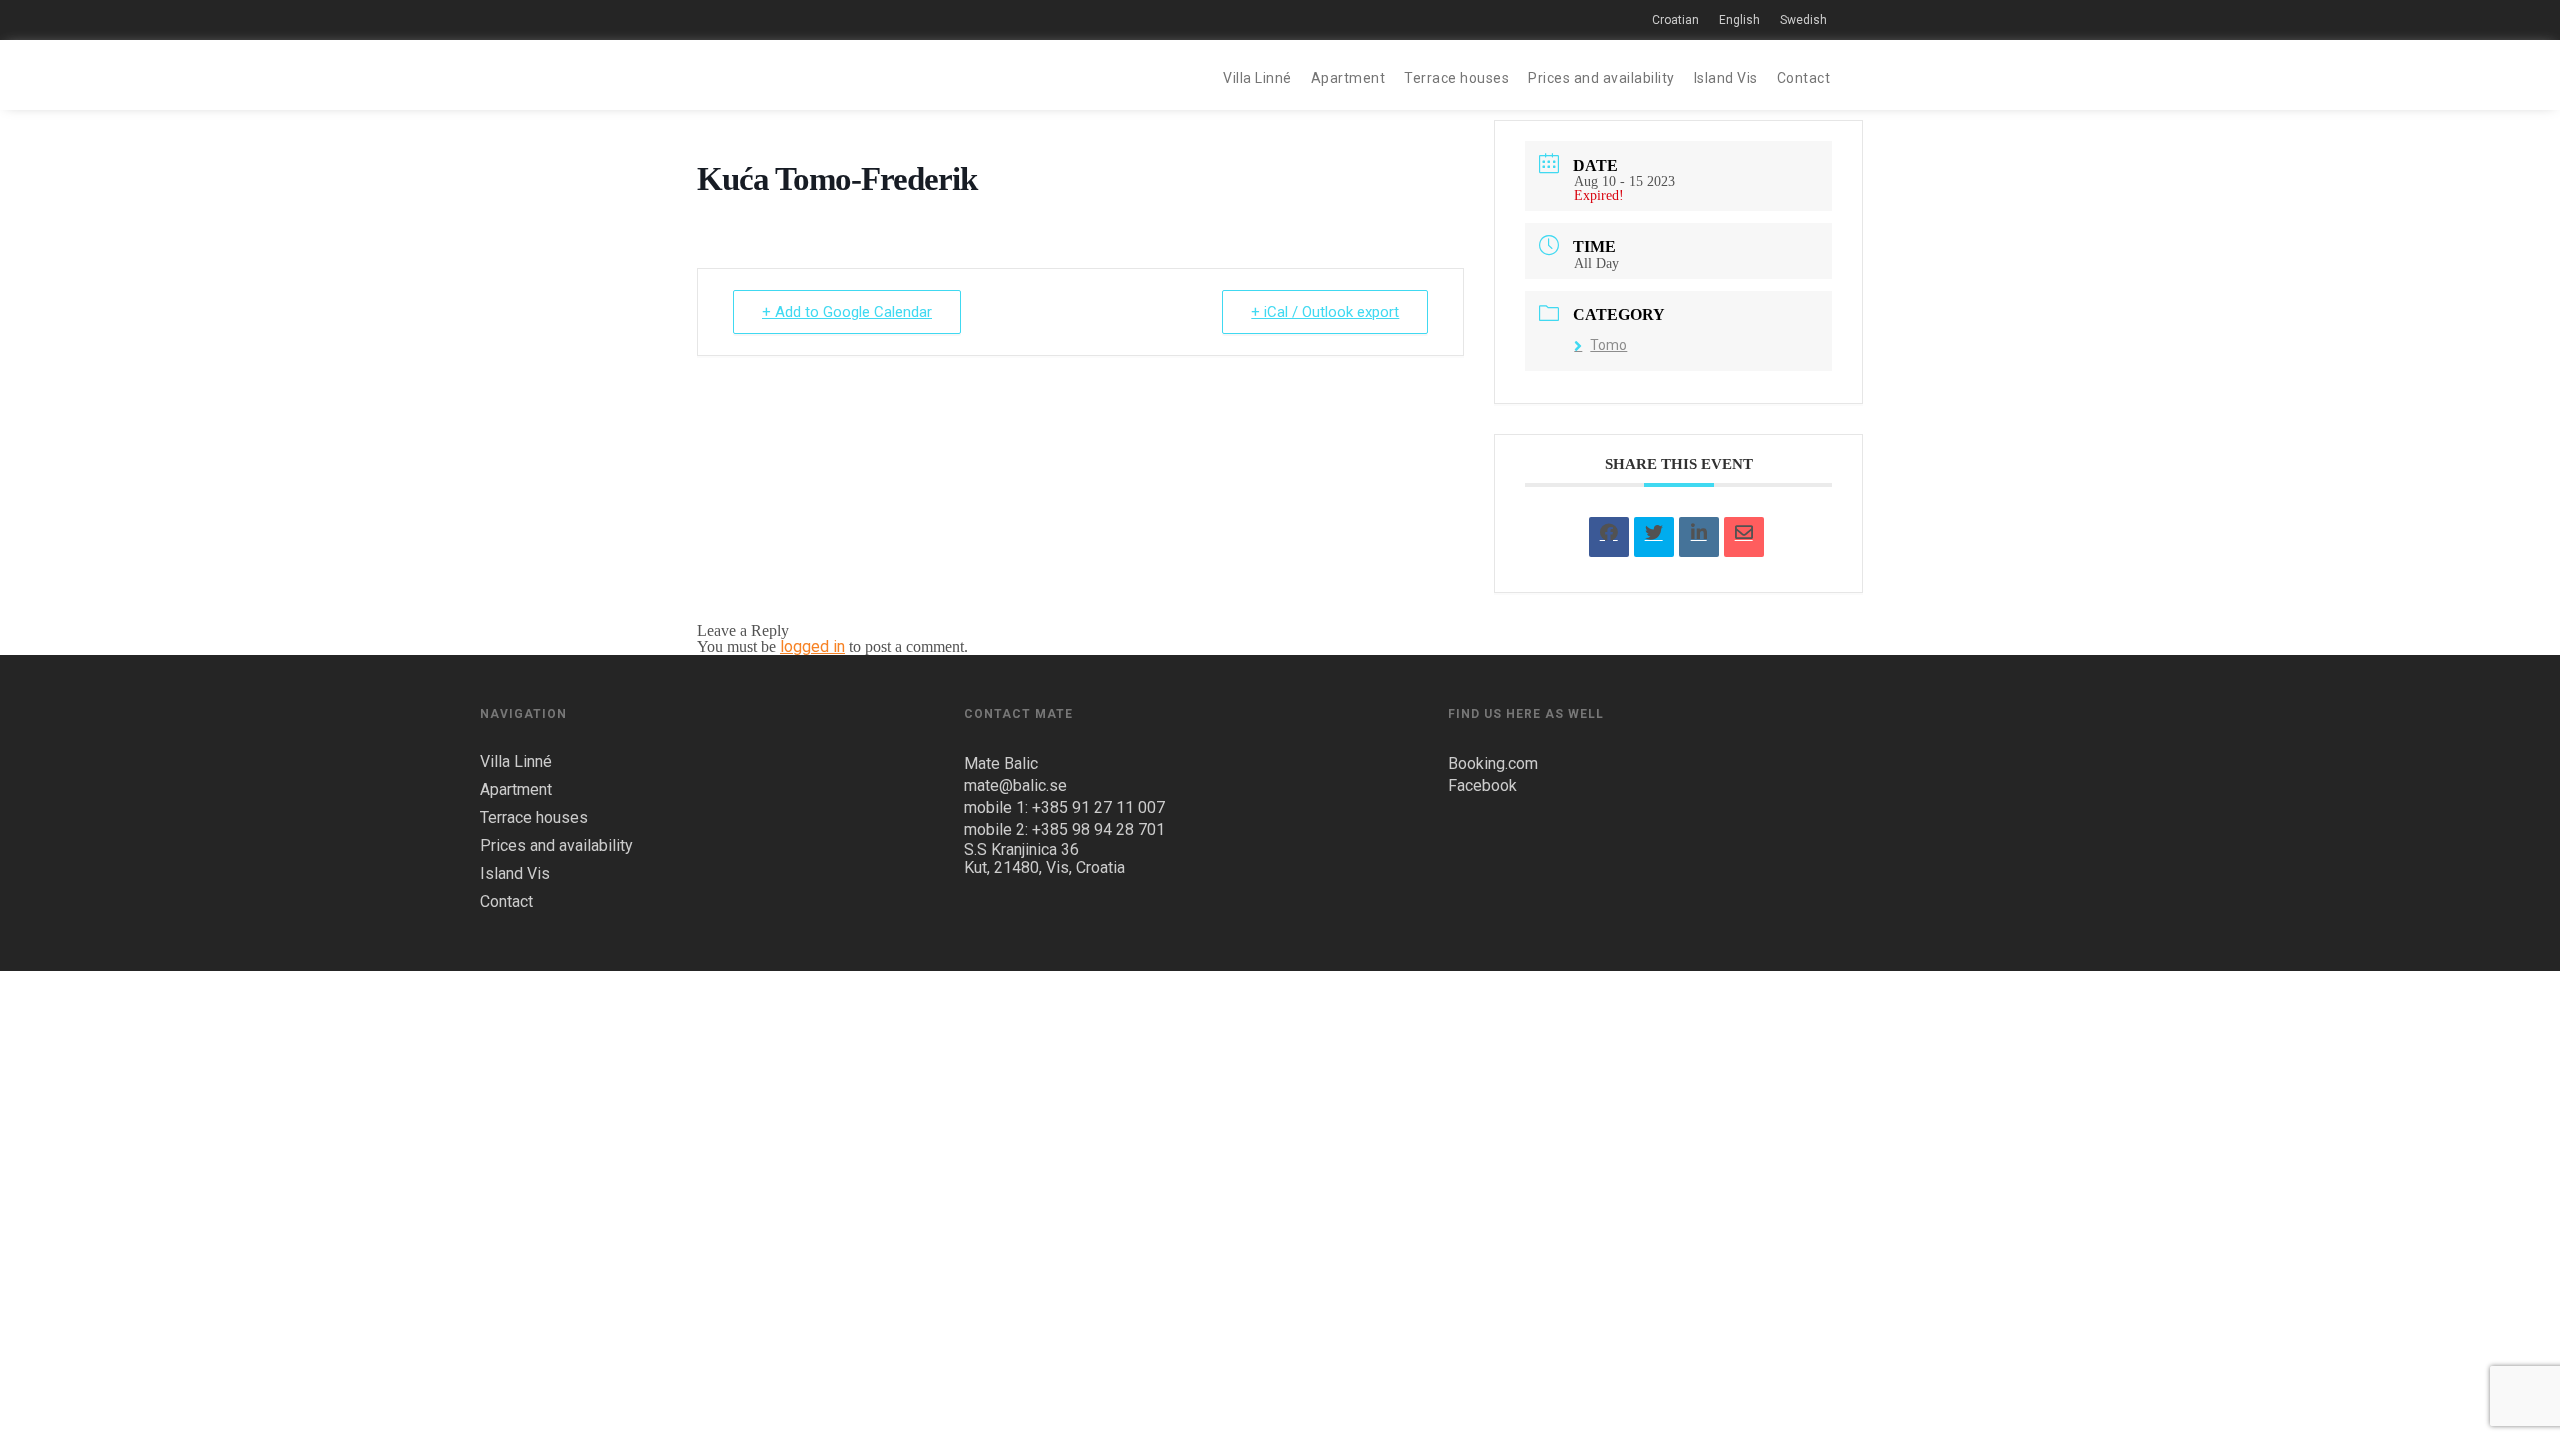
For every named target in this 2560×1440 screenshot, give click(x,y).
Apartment (1348, 78)
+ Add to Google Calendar (847, 312)
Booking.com (1493, 763)
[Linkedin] (1699, 537)
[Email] (1744, 537)
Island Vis (1726, 78)
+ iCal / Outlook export (1325, 312)
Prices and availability (1601, 78)
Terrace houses (1456, 78)
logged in (812, 646)
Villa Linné (1257, 78)
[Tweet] (1654, 537)
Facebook (1482, 785)
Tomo (1608, 345)
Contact (1804, 78)
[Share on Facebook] (1609, 537)
